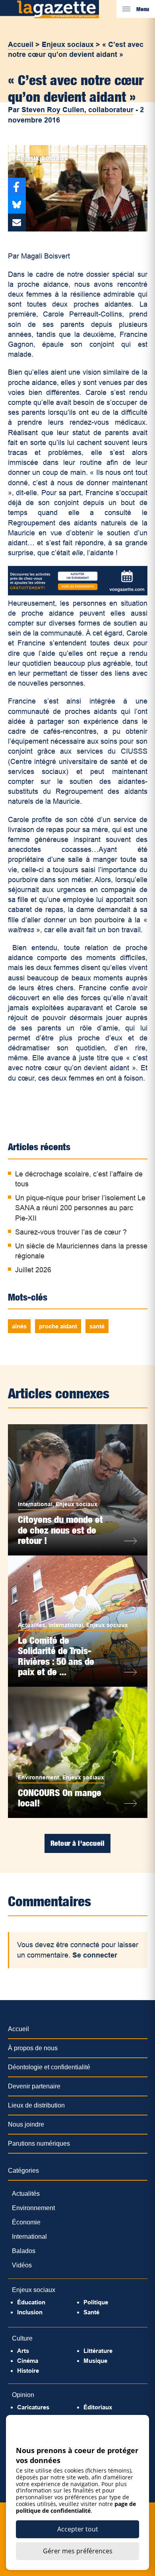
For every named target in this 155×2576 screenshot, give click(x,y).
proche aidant (58, 1326)
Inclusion (30, 2312)
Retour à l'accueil (77, 1843)
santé (97, 1326)
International (35, 1504)
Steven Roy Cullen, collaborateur (77, 110)
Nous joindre (26, 2124)
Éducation (31, 2302)
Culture (22, 2338)
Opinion (23, 2395)
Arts (23, 2351)
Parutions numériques (39, 2143)
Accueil (21, 45)
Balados (24, 2251)
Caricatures (33, 2407)
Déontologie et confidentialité (49, 2067)
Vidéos (22, 2265)
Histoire (28, 2371)
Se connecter (95, 1955)
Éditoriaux (98, 2407)
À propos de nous (33, 2048)
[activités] (78, 593)
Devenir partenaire (34, 2086)
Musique (95, 2361)
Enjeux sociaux (68, 45)
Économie (26, 2222)
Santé (91, 2312)
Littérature (98, 2351)
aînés (19, 1326)
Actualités (32, 1625)
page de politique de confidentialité (76, 2507)
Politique (96, 2302)
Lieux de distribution (36, 2105)
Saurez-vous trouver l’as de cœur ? (71, 1232)
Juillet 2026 (33, 1270)
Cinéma (28, 2361)
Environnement (39, 1777)
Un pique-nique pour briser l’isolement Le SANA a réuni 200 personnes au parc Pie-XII (80, 1208)
